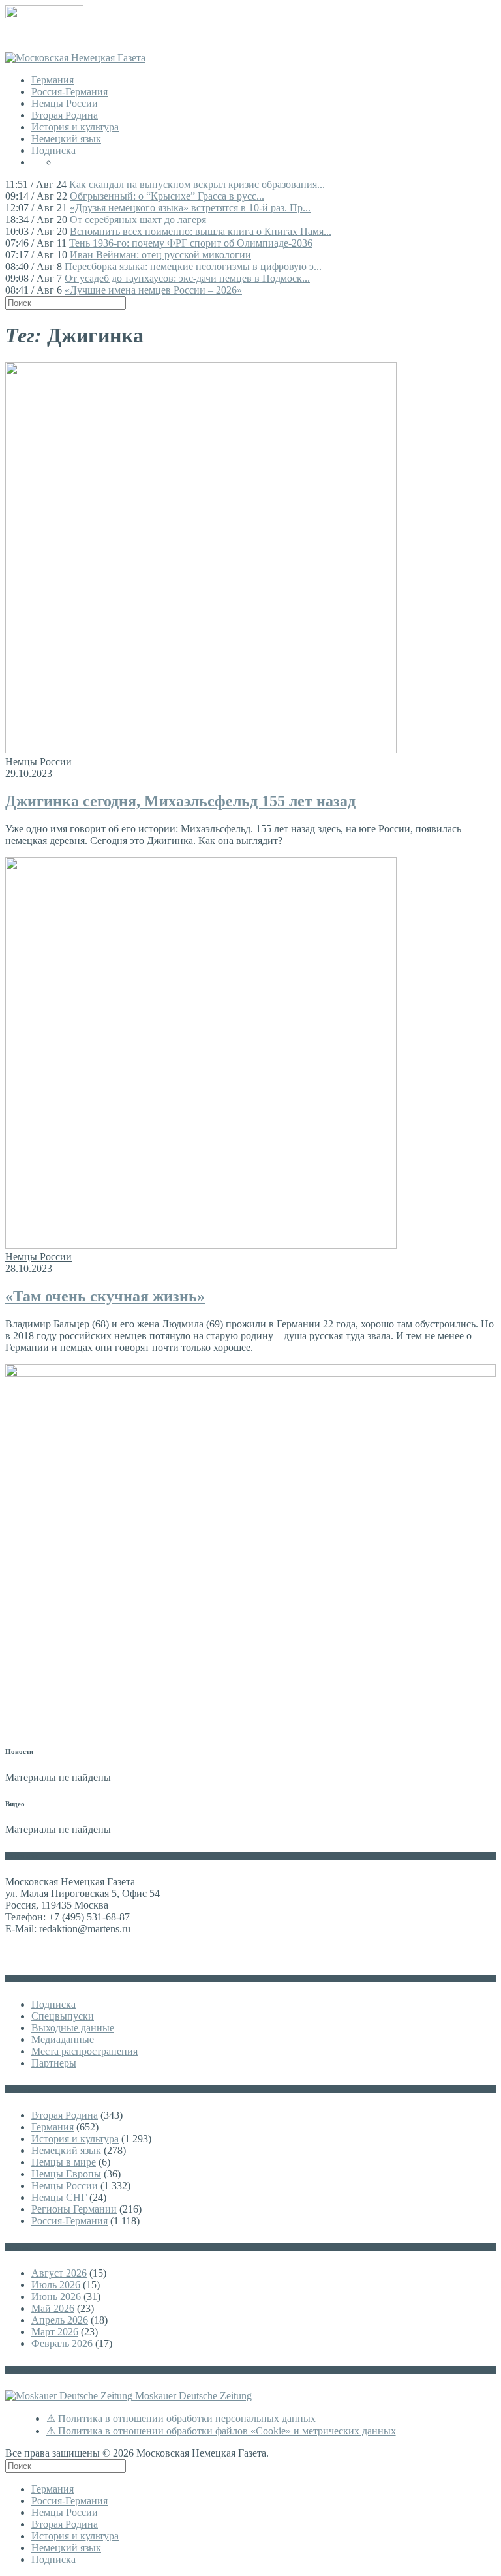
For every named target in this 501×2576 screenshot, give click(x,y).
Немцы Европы (66, 2174)
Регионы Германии (74, 2209)
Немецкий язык (66, 139)
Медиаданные (63, 2039)
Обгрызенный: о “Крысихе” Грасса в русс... (167, 196)
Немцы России (65, 103)
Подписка (53, 150)
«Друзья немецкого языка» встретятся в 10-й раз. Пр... (190, 208)
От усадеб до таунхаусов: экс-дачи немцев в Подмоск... (187, 278)
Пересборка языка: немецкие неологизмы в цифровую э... (193, 266)
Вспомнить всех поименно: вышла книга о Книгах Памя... (201, 231)
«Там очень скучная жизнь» (105, 1296)
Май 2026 (53, 2308)
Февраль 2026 (62, 2343)
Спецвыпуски (63, 2016)
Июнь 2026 (56, 2296)
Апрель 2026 (60, 2320)
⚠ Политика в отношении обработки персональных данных (181, 2418)
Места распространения (84, 2051)
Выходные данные (73, 2028)
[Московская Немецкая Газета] (75, 58)
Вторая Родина (65, 115)
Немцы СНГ (59, 2197)
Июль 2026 (56, 2285)
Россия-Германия (69, 92)
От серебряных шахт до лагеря (138, 220)
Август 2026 (59, 2273)
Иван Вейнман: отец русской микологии (160, 255)
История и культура (75, 127)
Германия (53, 80)
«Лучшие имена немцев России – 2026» (153, 290)
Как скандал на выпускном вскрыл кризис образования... (197, 184)
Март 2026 (55, 2332)
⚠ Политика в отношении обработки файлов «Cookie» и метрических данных (221, 2431)
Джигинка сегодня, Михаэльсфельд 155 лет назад (180, 801)
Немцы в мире (64, 2162)
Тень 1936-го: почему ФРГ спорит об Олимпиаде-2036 (191, 243)
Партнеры (54, 2063)
